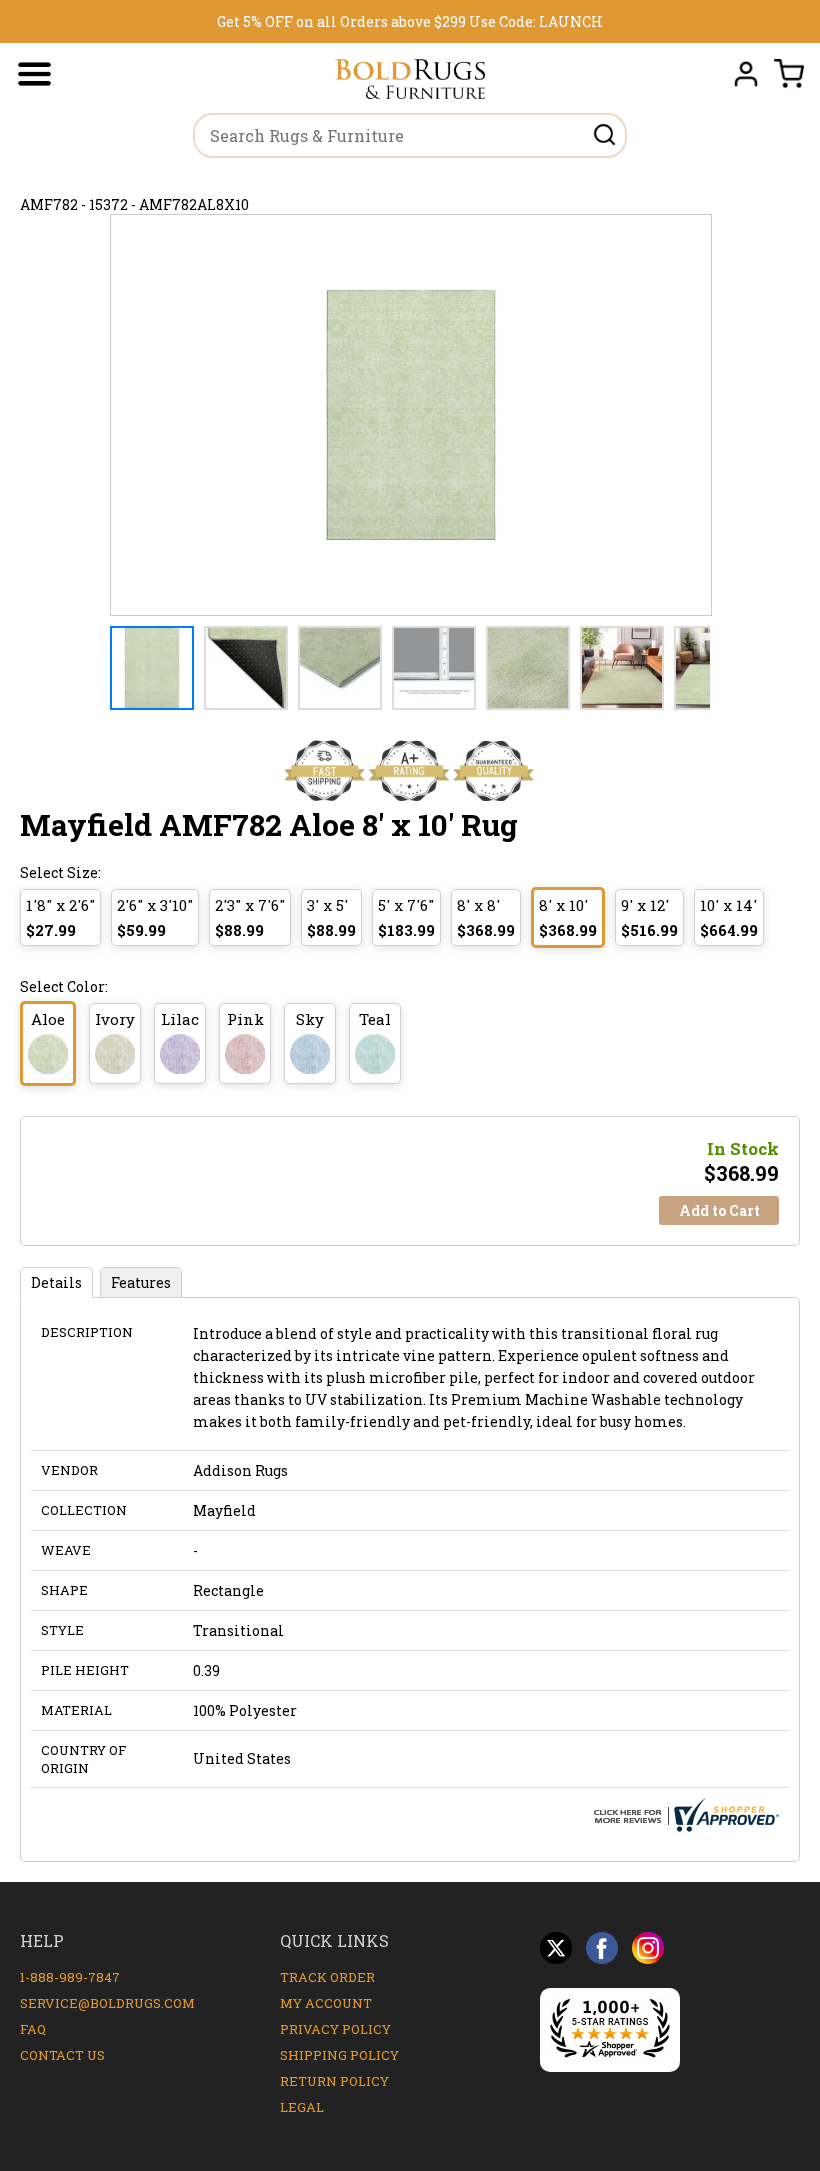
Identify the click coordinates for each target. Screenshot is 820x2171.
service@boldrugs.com (107, 2003)
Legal (302, 2107)
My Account (326, 2003)
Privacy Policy (335, 2029)
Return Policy (334, 2081)
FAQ (33, 2029)
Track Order (327, 1977)
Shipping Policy (339, 2055)
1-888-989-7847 (70, 1977)
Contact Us (62, 2055)
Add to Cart (719, 1210)
